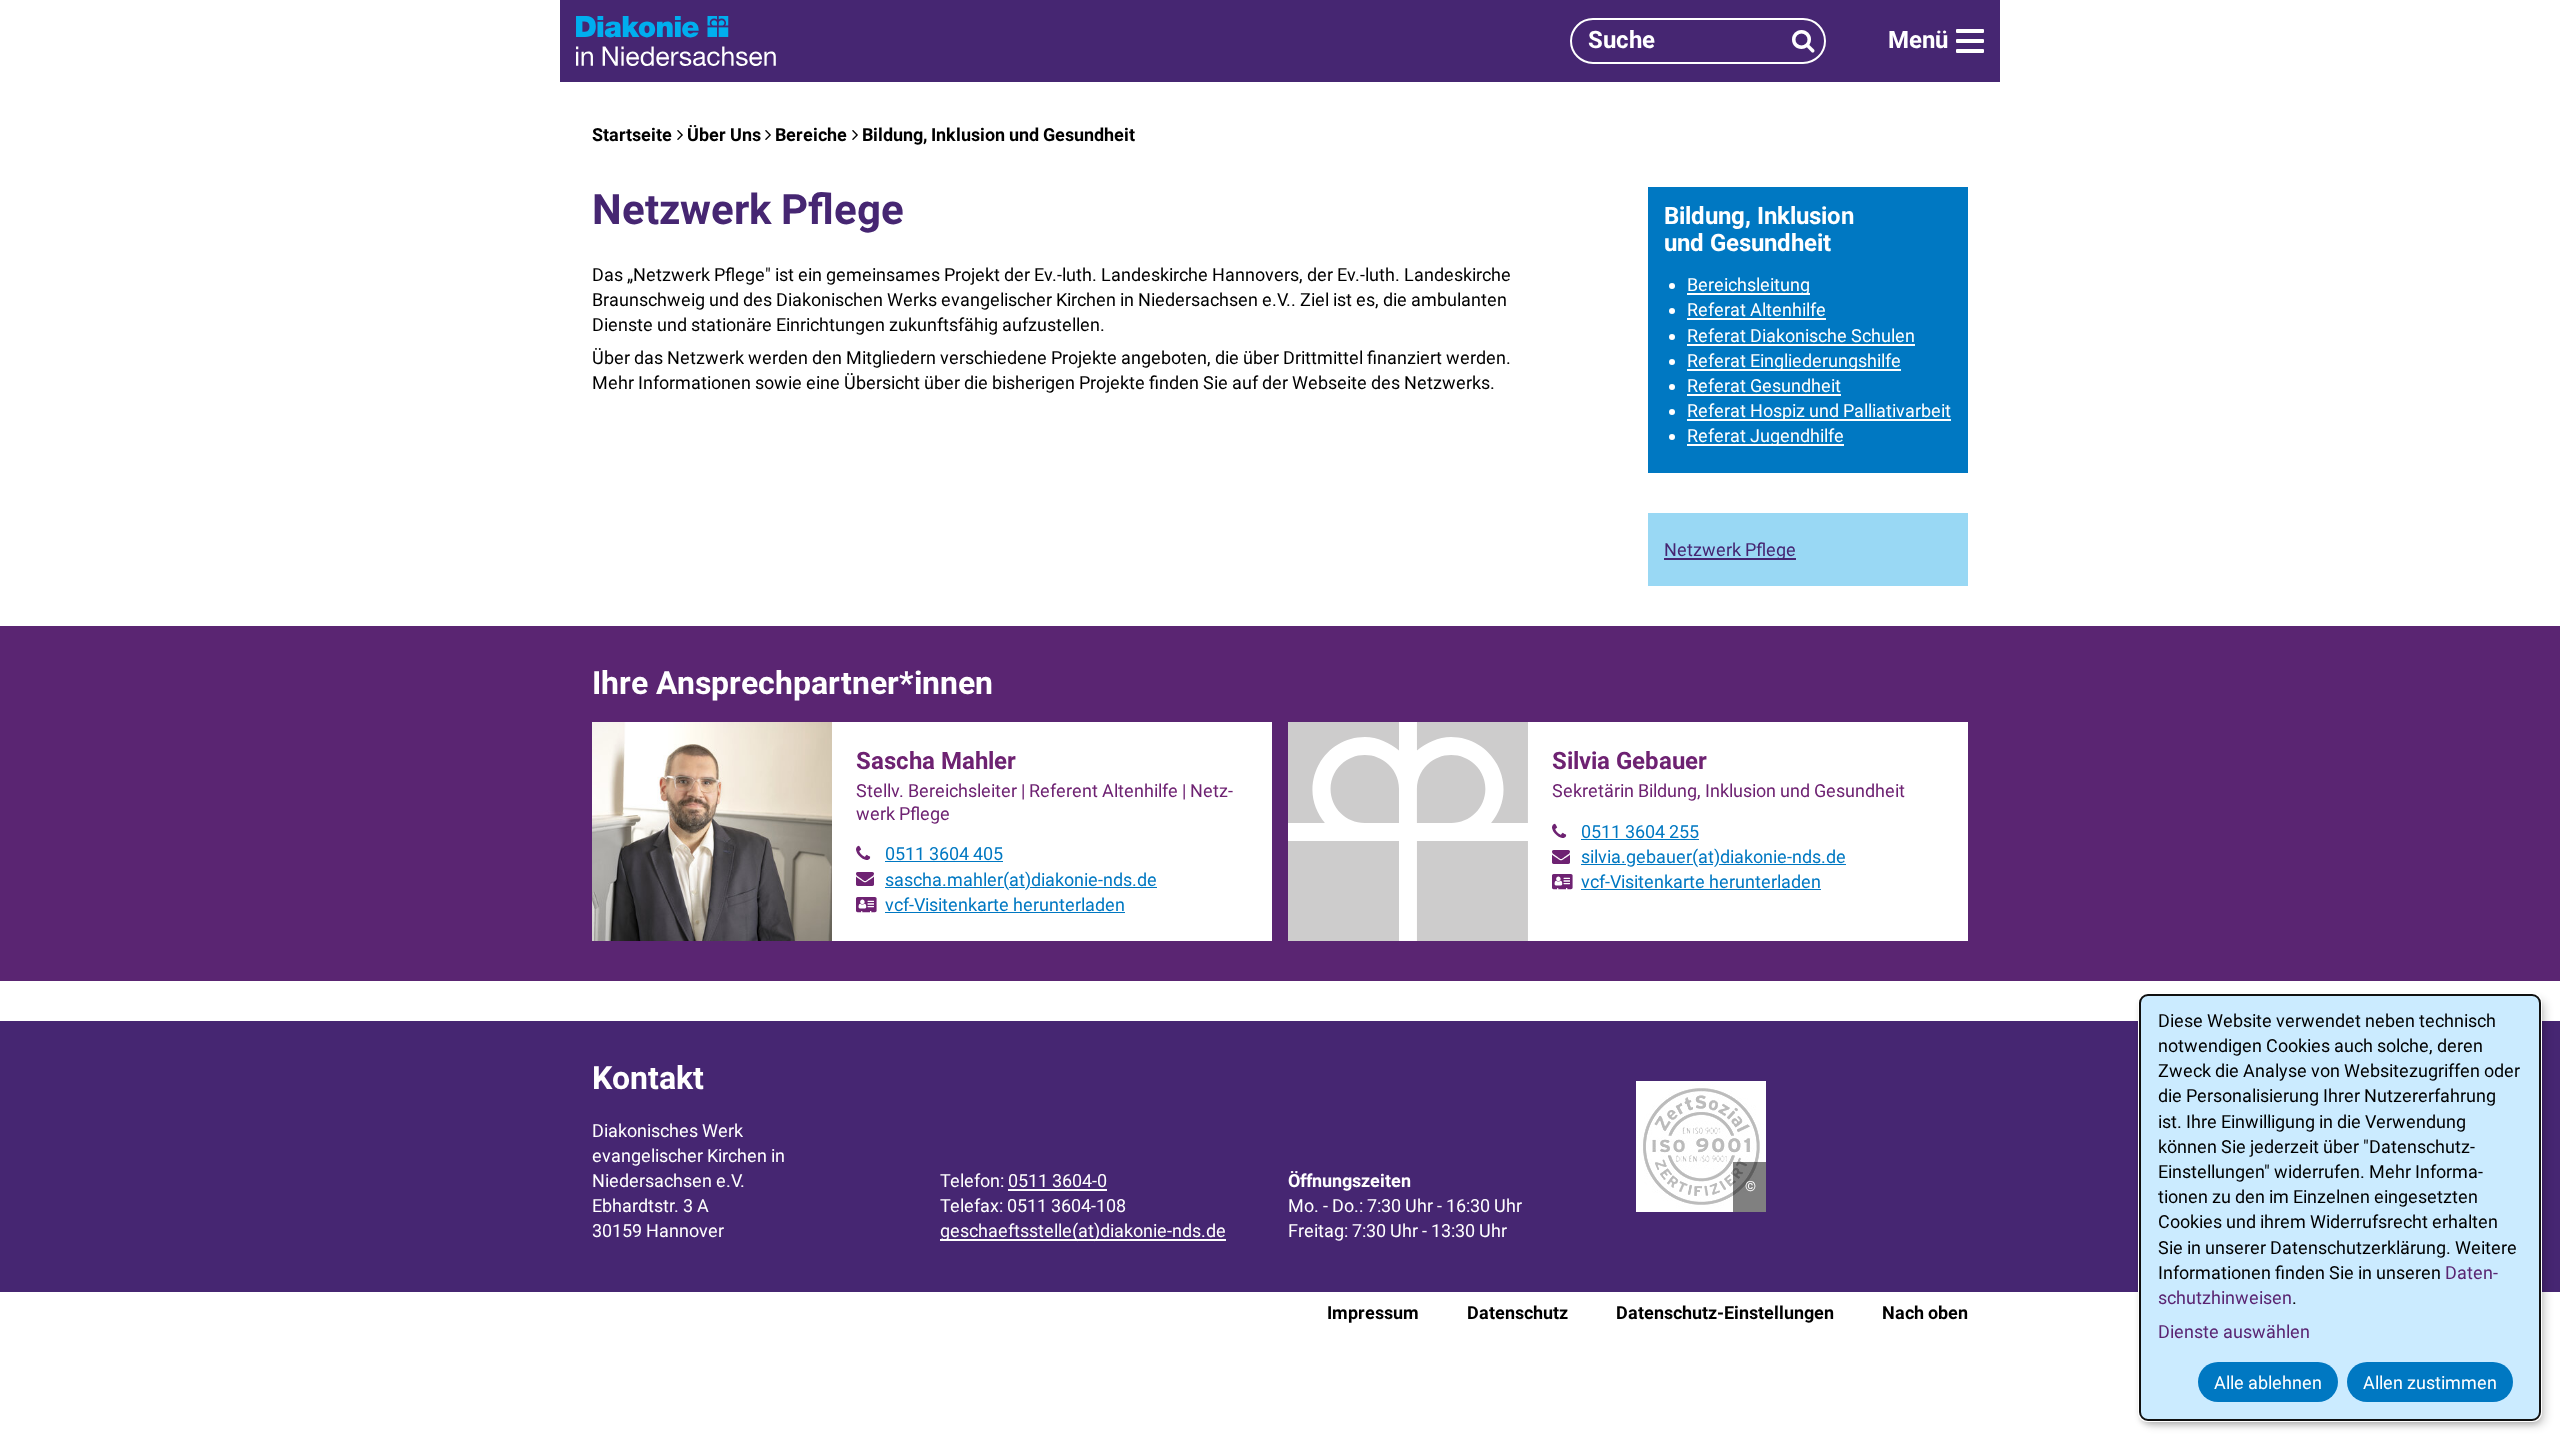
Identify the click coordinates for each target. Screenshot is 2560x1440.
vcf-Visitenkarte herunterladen (1005, 904)
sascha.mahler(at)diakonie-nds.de (1021, 879)
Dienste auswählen (2234, 1331)
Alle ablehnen (2268, 1382)
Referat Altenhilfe (1756, 309)
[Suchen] (1803, 40)
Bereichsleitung (1748, 284)
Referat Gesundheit (1764, 385)
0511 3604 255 (1640, 831)
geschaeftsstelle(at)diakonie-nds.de (1083, 1230)
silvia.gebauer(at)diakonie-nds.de (1713, 856)
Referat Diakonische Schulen (1801, 335)
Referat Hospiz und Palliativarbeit (1819, 410)
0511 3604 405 (944, 853)
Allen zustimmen (2430, 1382)
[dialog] (2340, 1207)
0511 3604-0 (1057, 1180)
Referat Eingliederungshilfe (1794, 360)
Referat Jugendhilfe (1765, 435)
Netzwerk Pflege (1730, 549)
